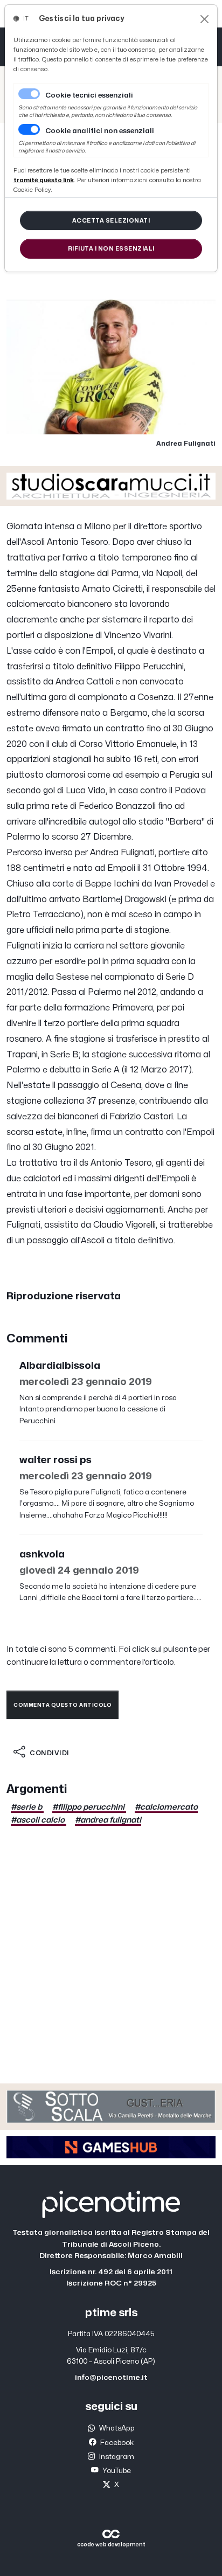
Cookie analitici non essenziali (100, 131)
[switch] (29, 129)
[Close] (204, 19)
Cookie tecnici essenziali (89, 95)
